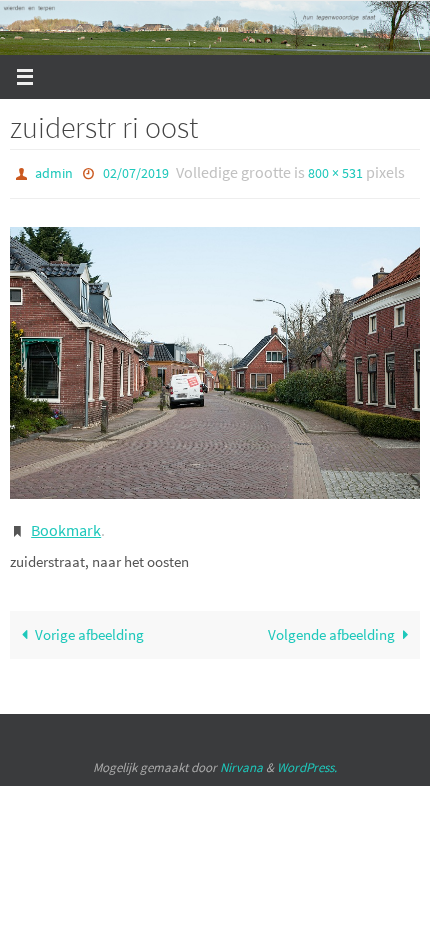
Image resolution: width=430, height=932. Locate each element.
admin (54, 172)
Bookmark (66, 524)
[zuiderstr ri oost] (215, 358)
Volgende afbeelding (331, 625)
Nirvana (241, 757)
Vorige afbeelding (89, 625)
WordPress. (307, 757)
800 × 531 (335, 172)
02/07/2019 (136, 172)
